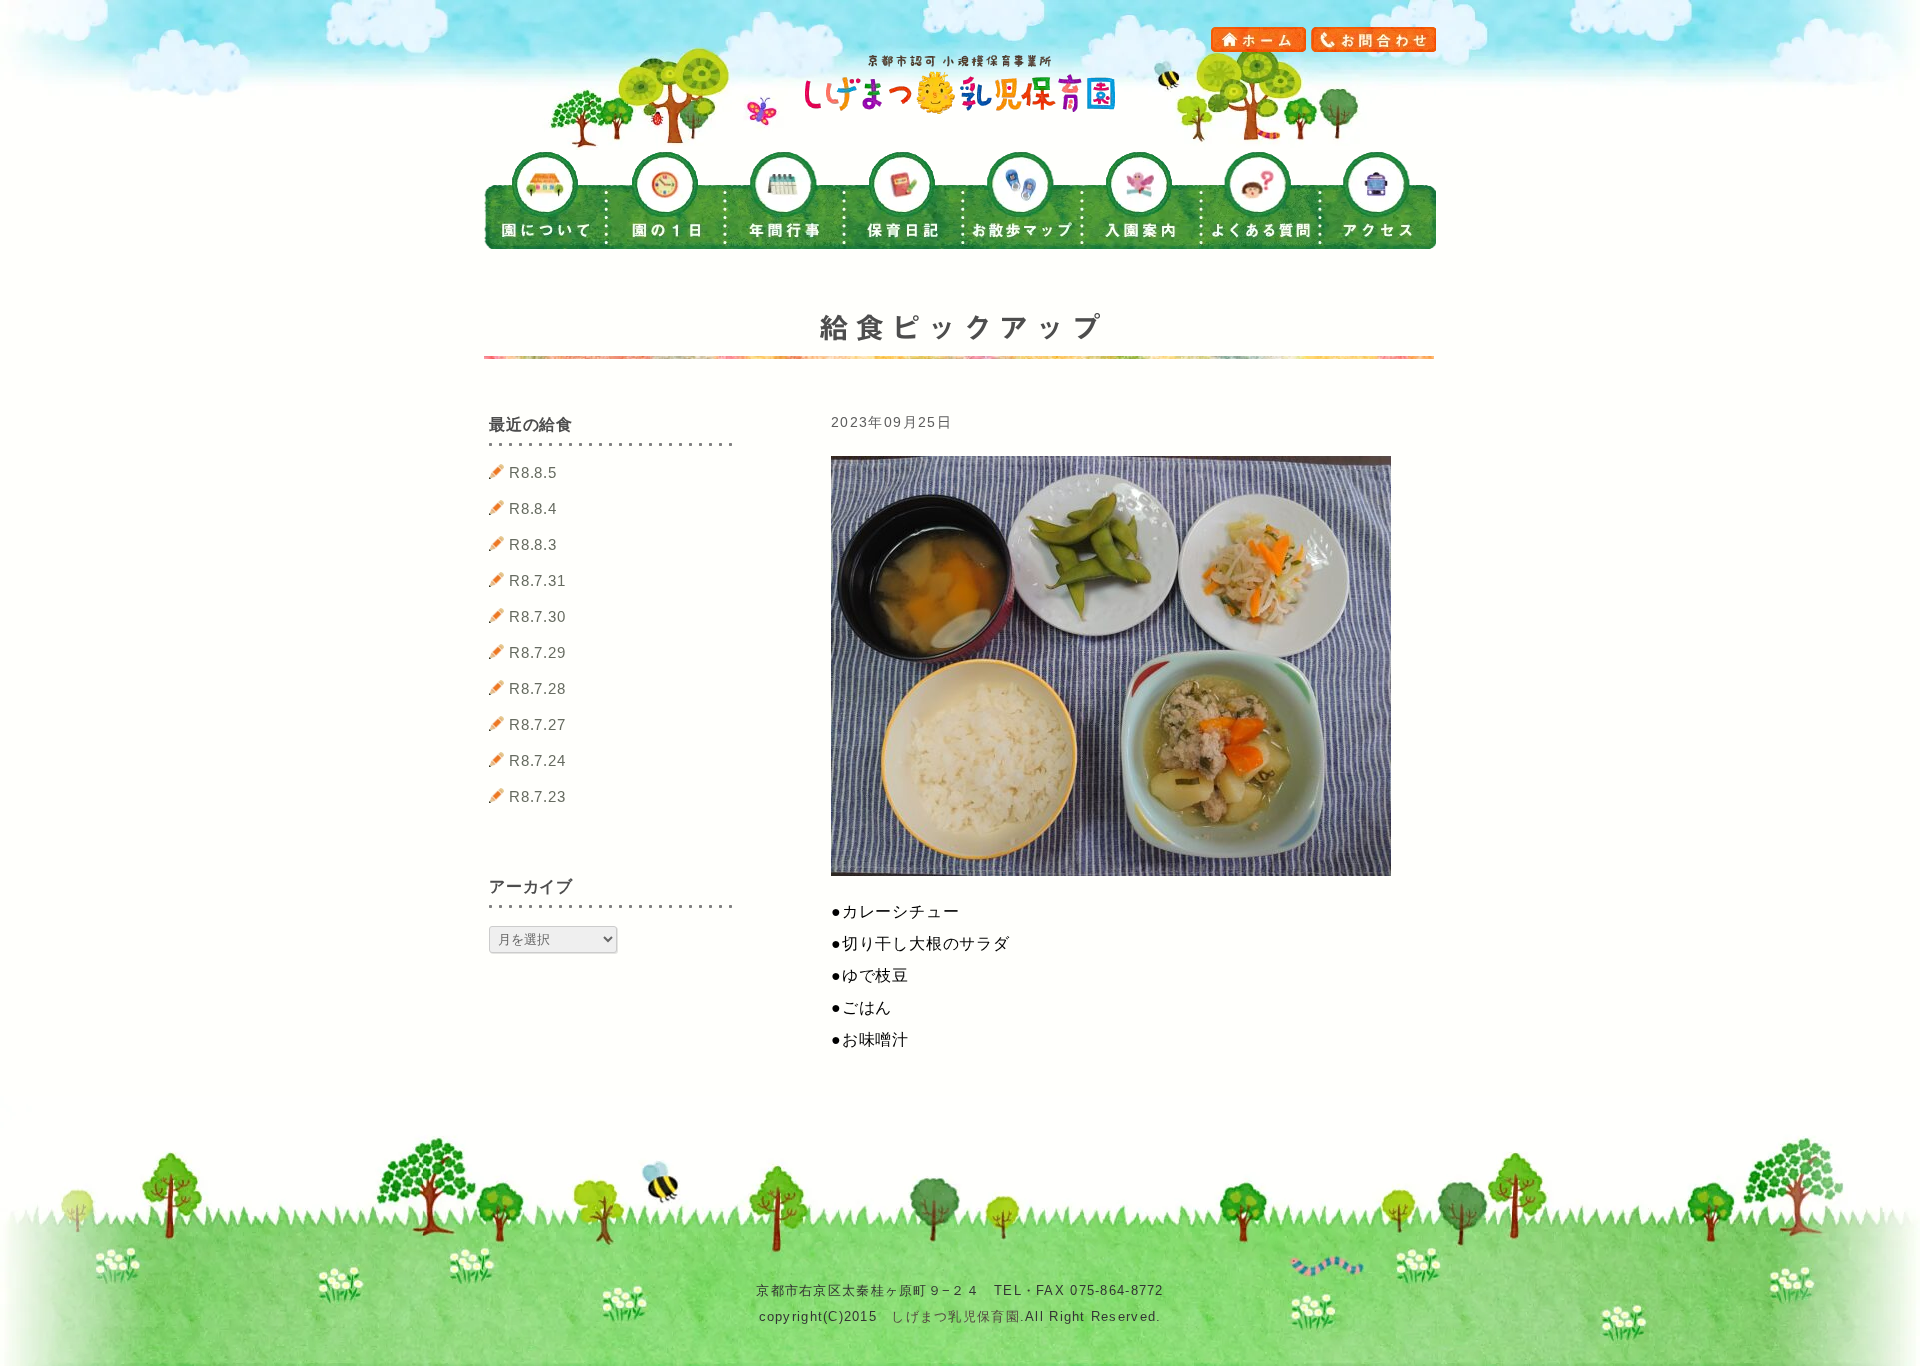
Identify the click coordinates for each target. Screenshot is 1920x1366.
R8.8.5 (533, 472)
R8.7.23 (537, 796)
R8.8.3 (533, 544)
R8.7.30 (537, 616)
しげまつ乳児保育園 (955, 1316)
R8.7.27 (537, 724)
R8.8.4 (533, 508)
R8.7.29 (537, 652)
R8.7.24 (537, 760)
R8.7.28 (537, 688)
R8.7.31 (537, 580)
